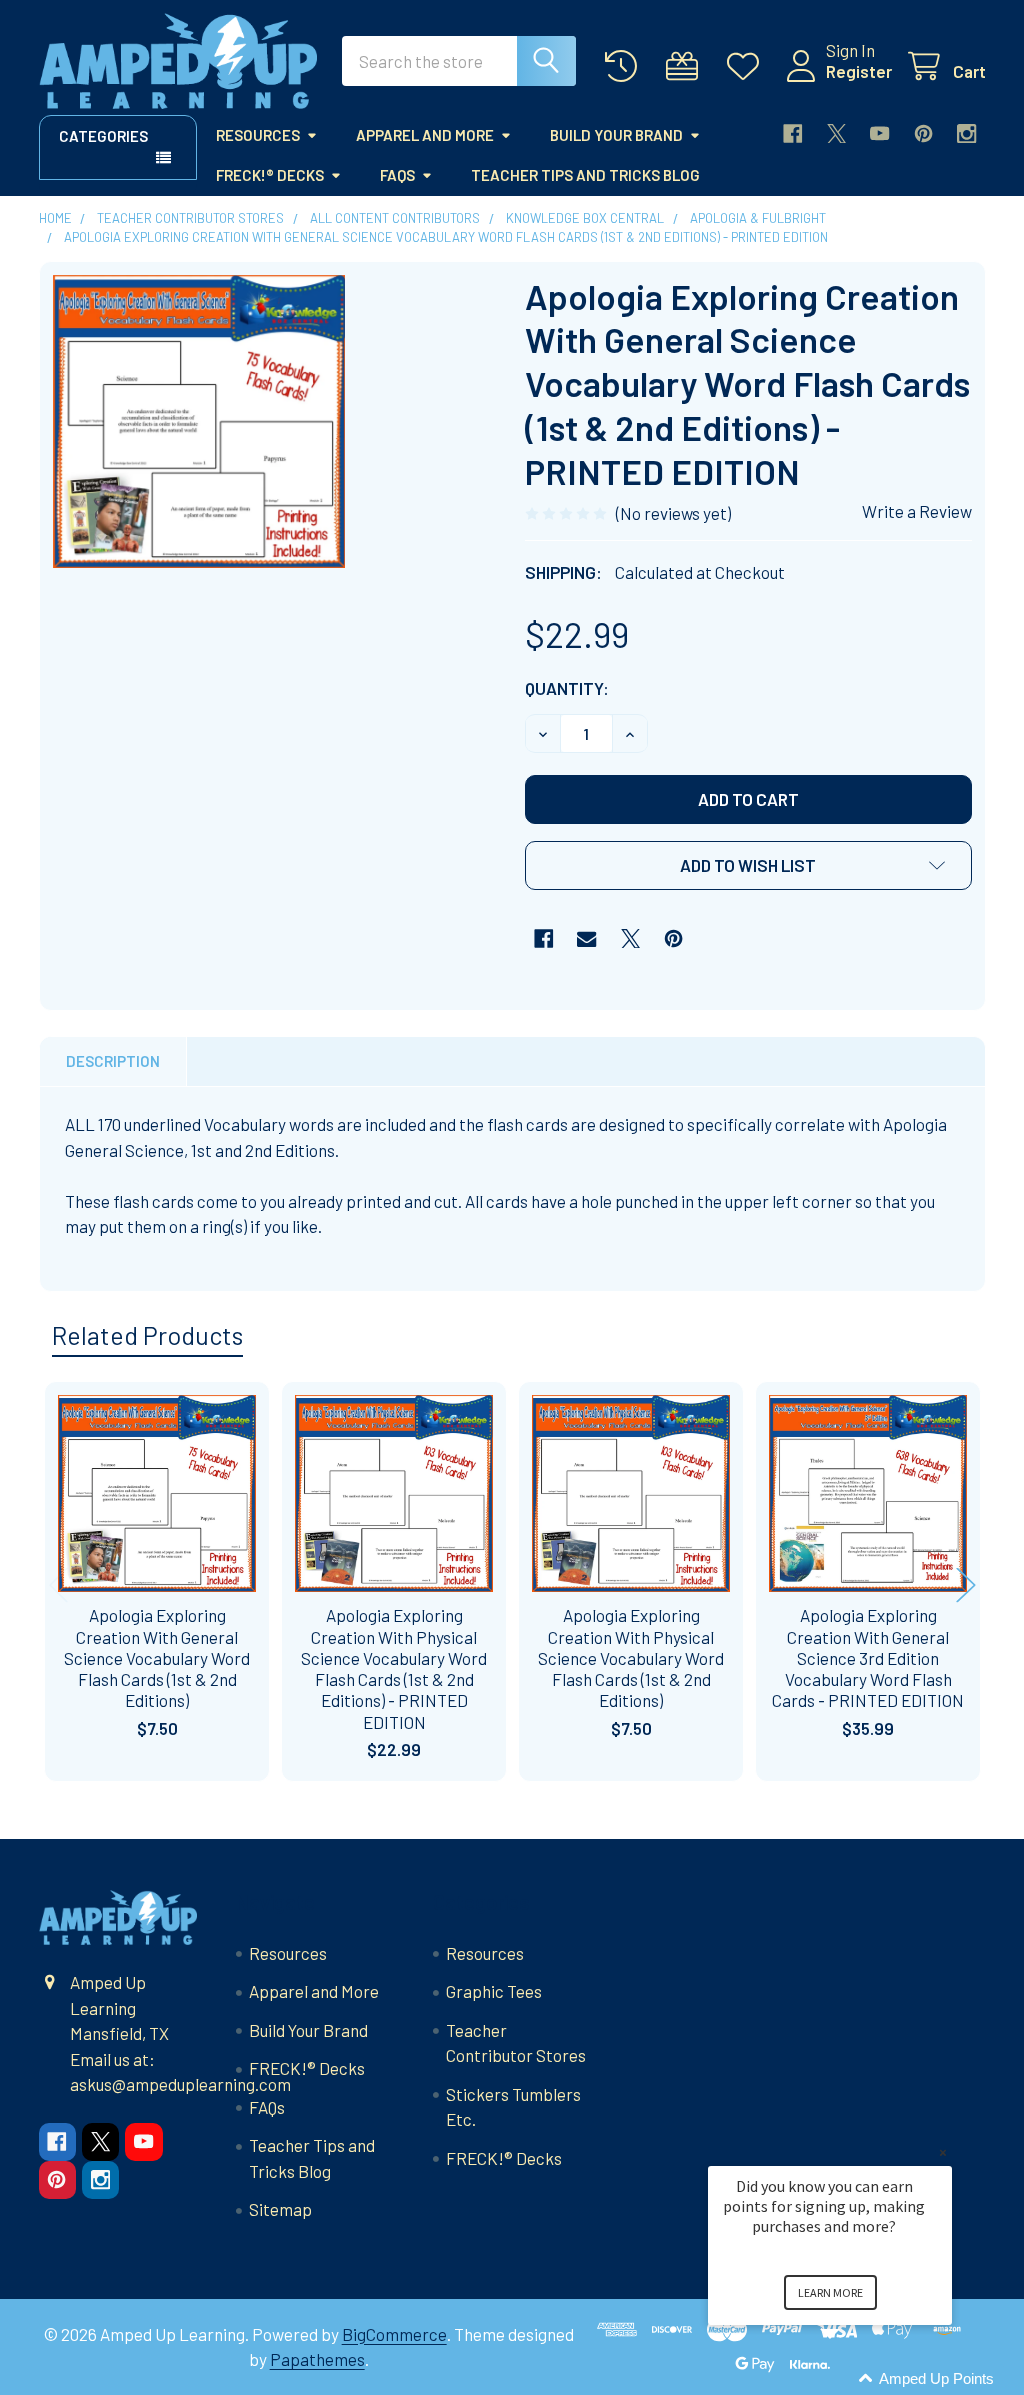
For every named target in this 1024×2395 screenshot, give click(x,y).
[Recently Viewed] (626, 66)
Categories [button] (103, 136)
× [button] (943, 2152)
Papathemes (317, 2359)
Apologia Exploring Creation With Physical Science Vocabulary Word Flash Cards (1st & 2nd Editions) (631, 1657)
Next (966, 1584)
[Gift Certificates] (687, 66)
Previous (59, 1584)
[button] (748, 865)
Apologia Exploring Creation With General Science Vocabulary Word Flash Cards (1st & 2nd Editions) (157, 1657)
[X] (836, 133)
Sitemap (280, 2209)
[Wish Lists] (748, 66)
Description (113, 1061)
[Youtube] (879, 133)
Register (859, 71)
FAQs (397, 175)
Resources (258, 135)
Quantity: (567, 688)
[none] (199, 421)
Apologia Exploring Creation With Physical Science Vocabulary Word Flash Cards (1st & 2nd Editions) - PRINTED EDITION (394, 1668)
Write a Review (917, 511)
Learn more (830, 2292)
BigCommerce (394, 2334)
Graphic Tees (494, 1991)
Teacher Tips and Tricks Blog (585, 175)
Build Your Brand (616, 135)
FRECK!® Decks (270, 175)
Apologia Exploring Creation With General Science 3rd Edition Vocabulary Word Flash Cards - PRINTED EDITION (868, 1657)
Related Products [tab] (147, 1335)
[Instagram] (966, 133)
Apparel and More (425, 135)
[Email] (586, 938)
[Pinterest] (923, 133)
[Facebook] (792, 133)
